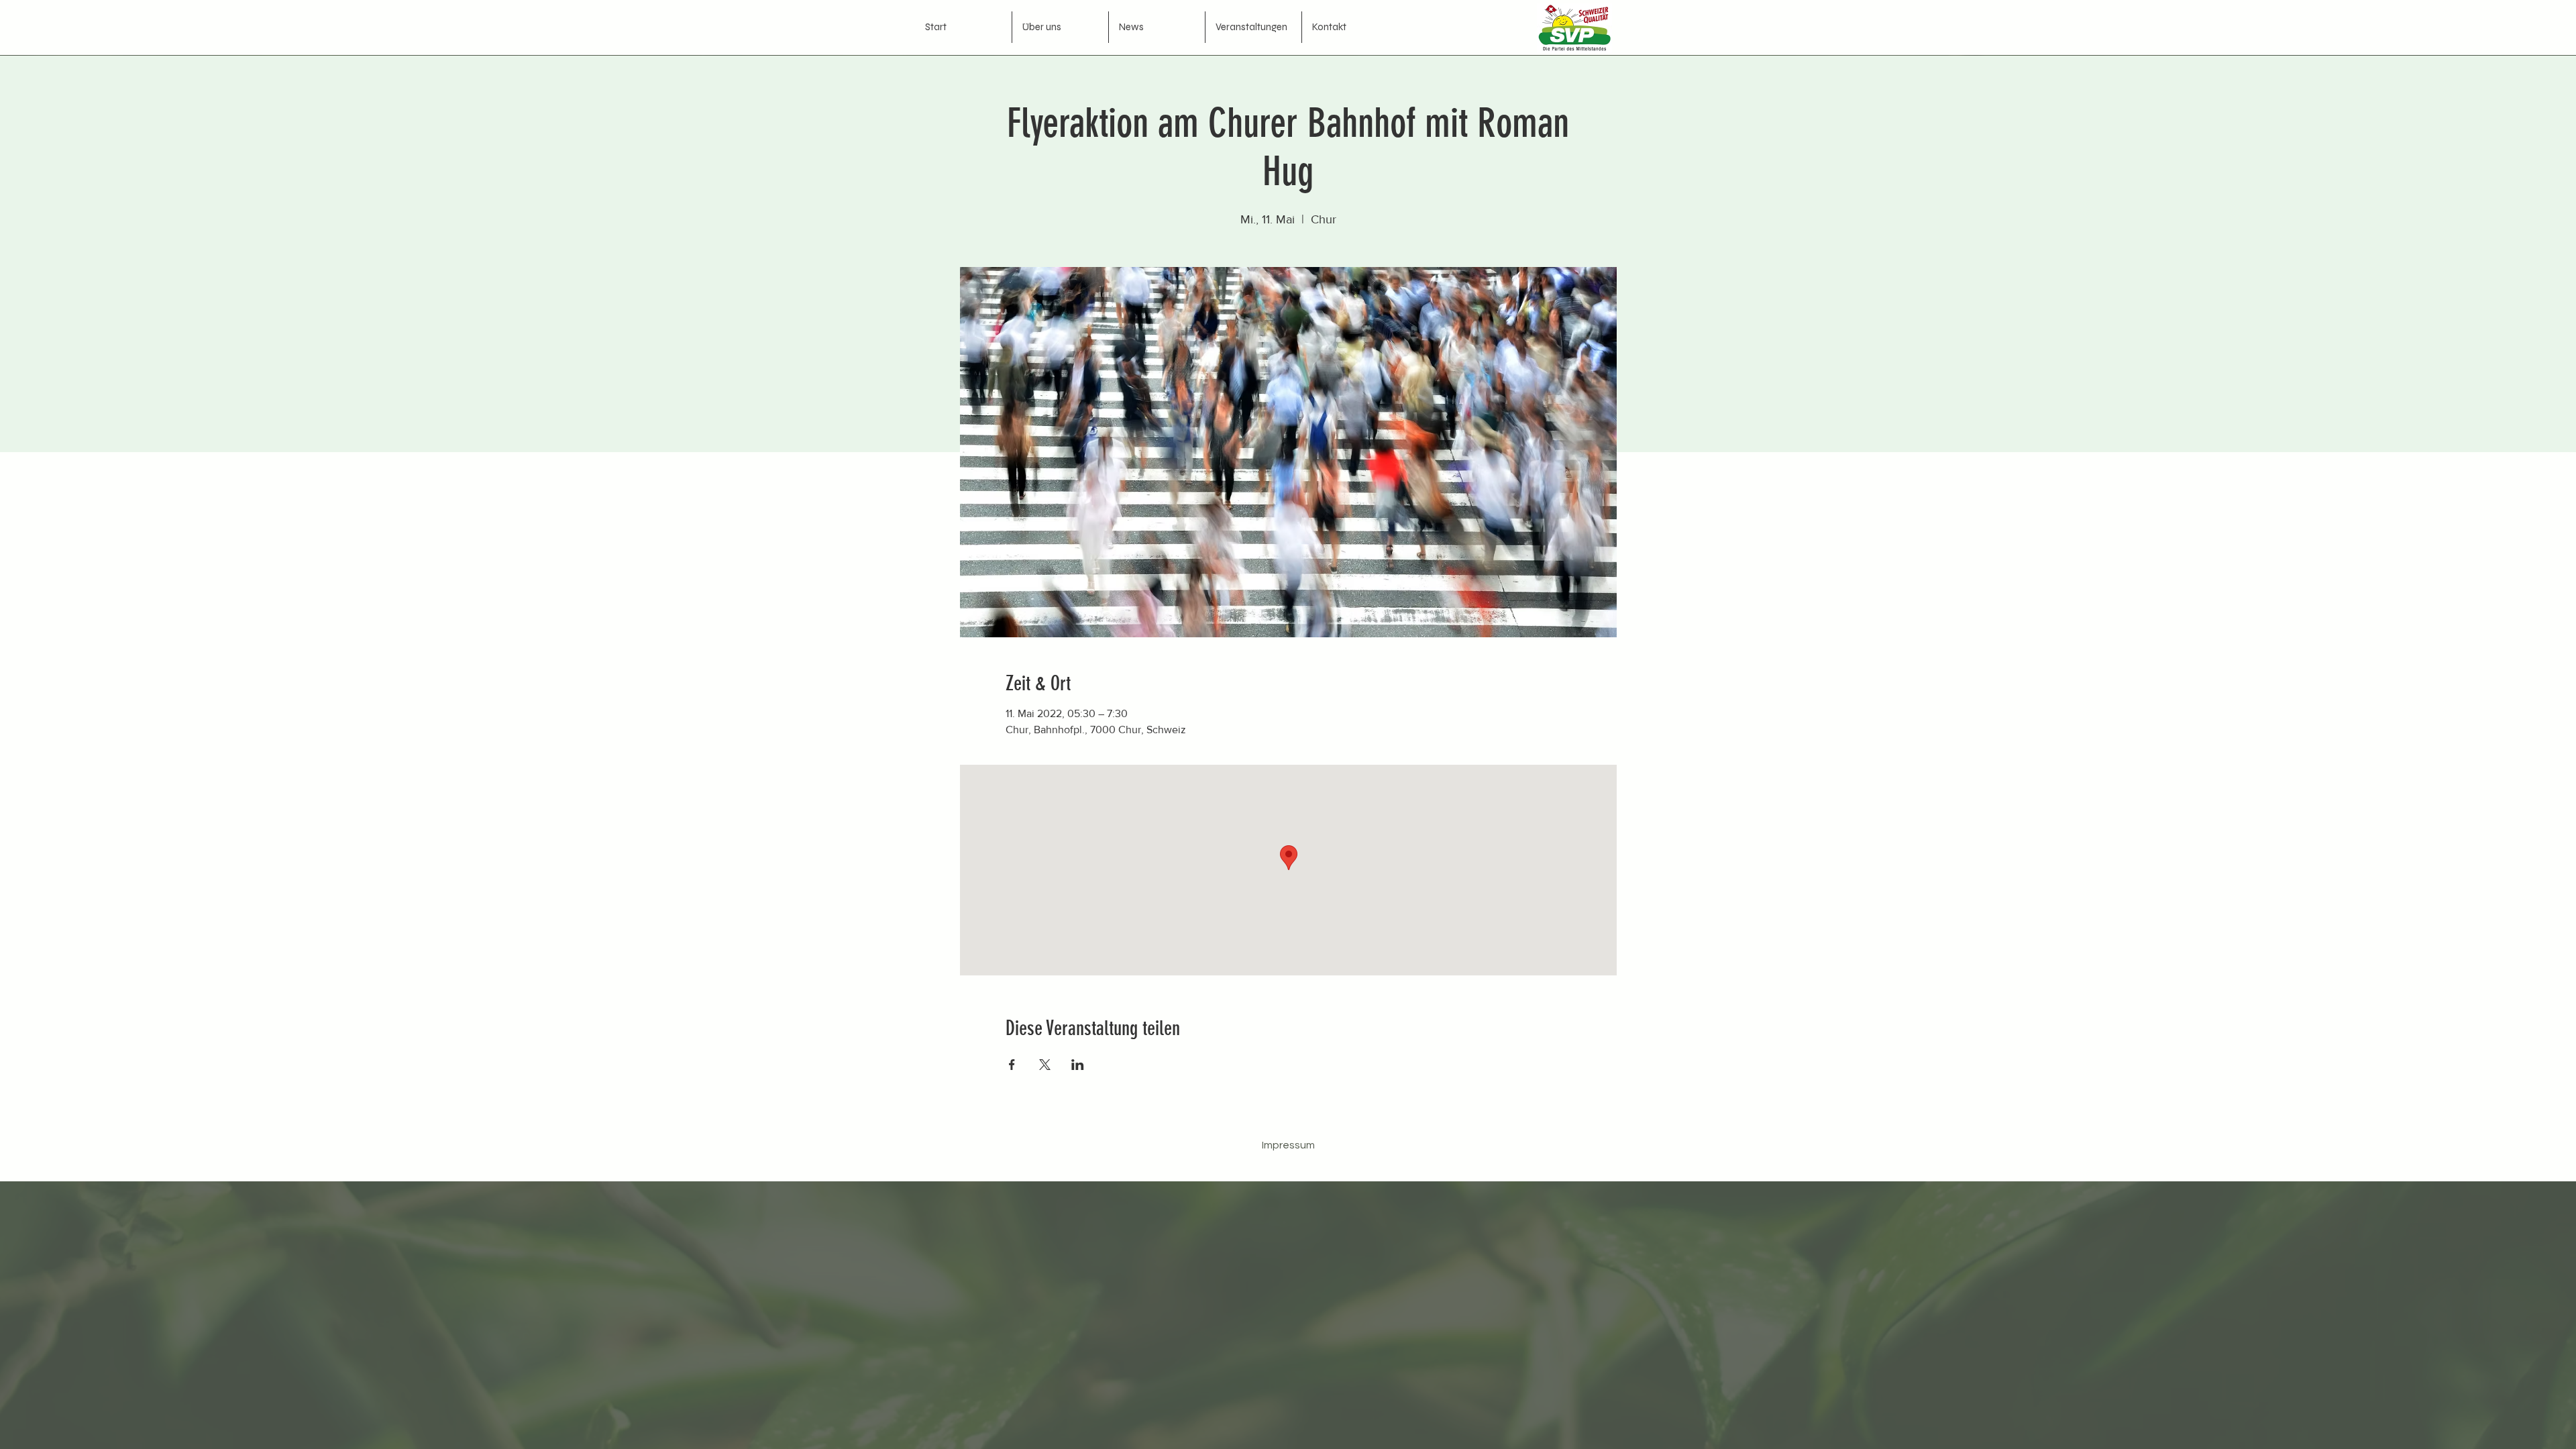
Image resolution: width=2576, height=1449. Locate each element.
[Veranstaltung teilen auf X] (1045, 1065)
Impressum (1288, 1145)
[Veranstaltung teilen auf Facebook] (1012, 1065)
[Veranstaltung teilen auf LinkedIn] (1078, 1065)
